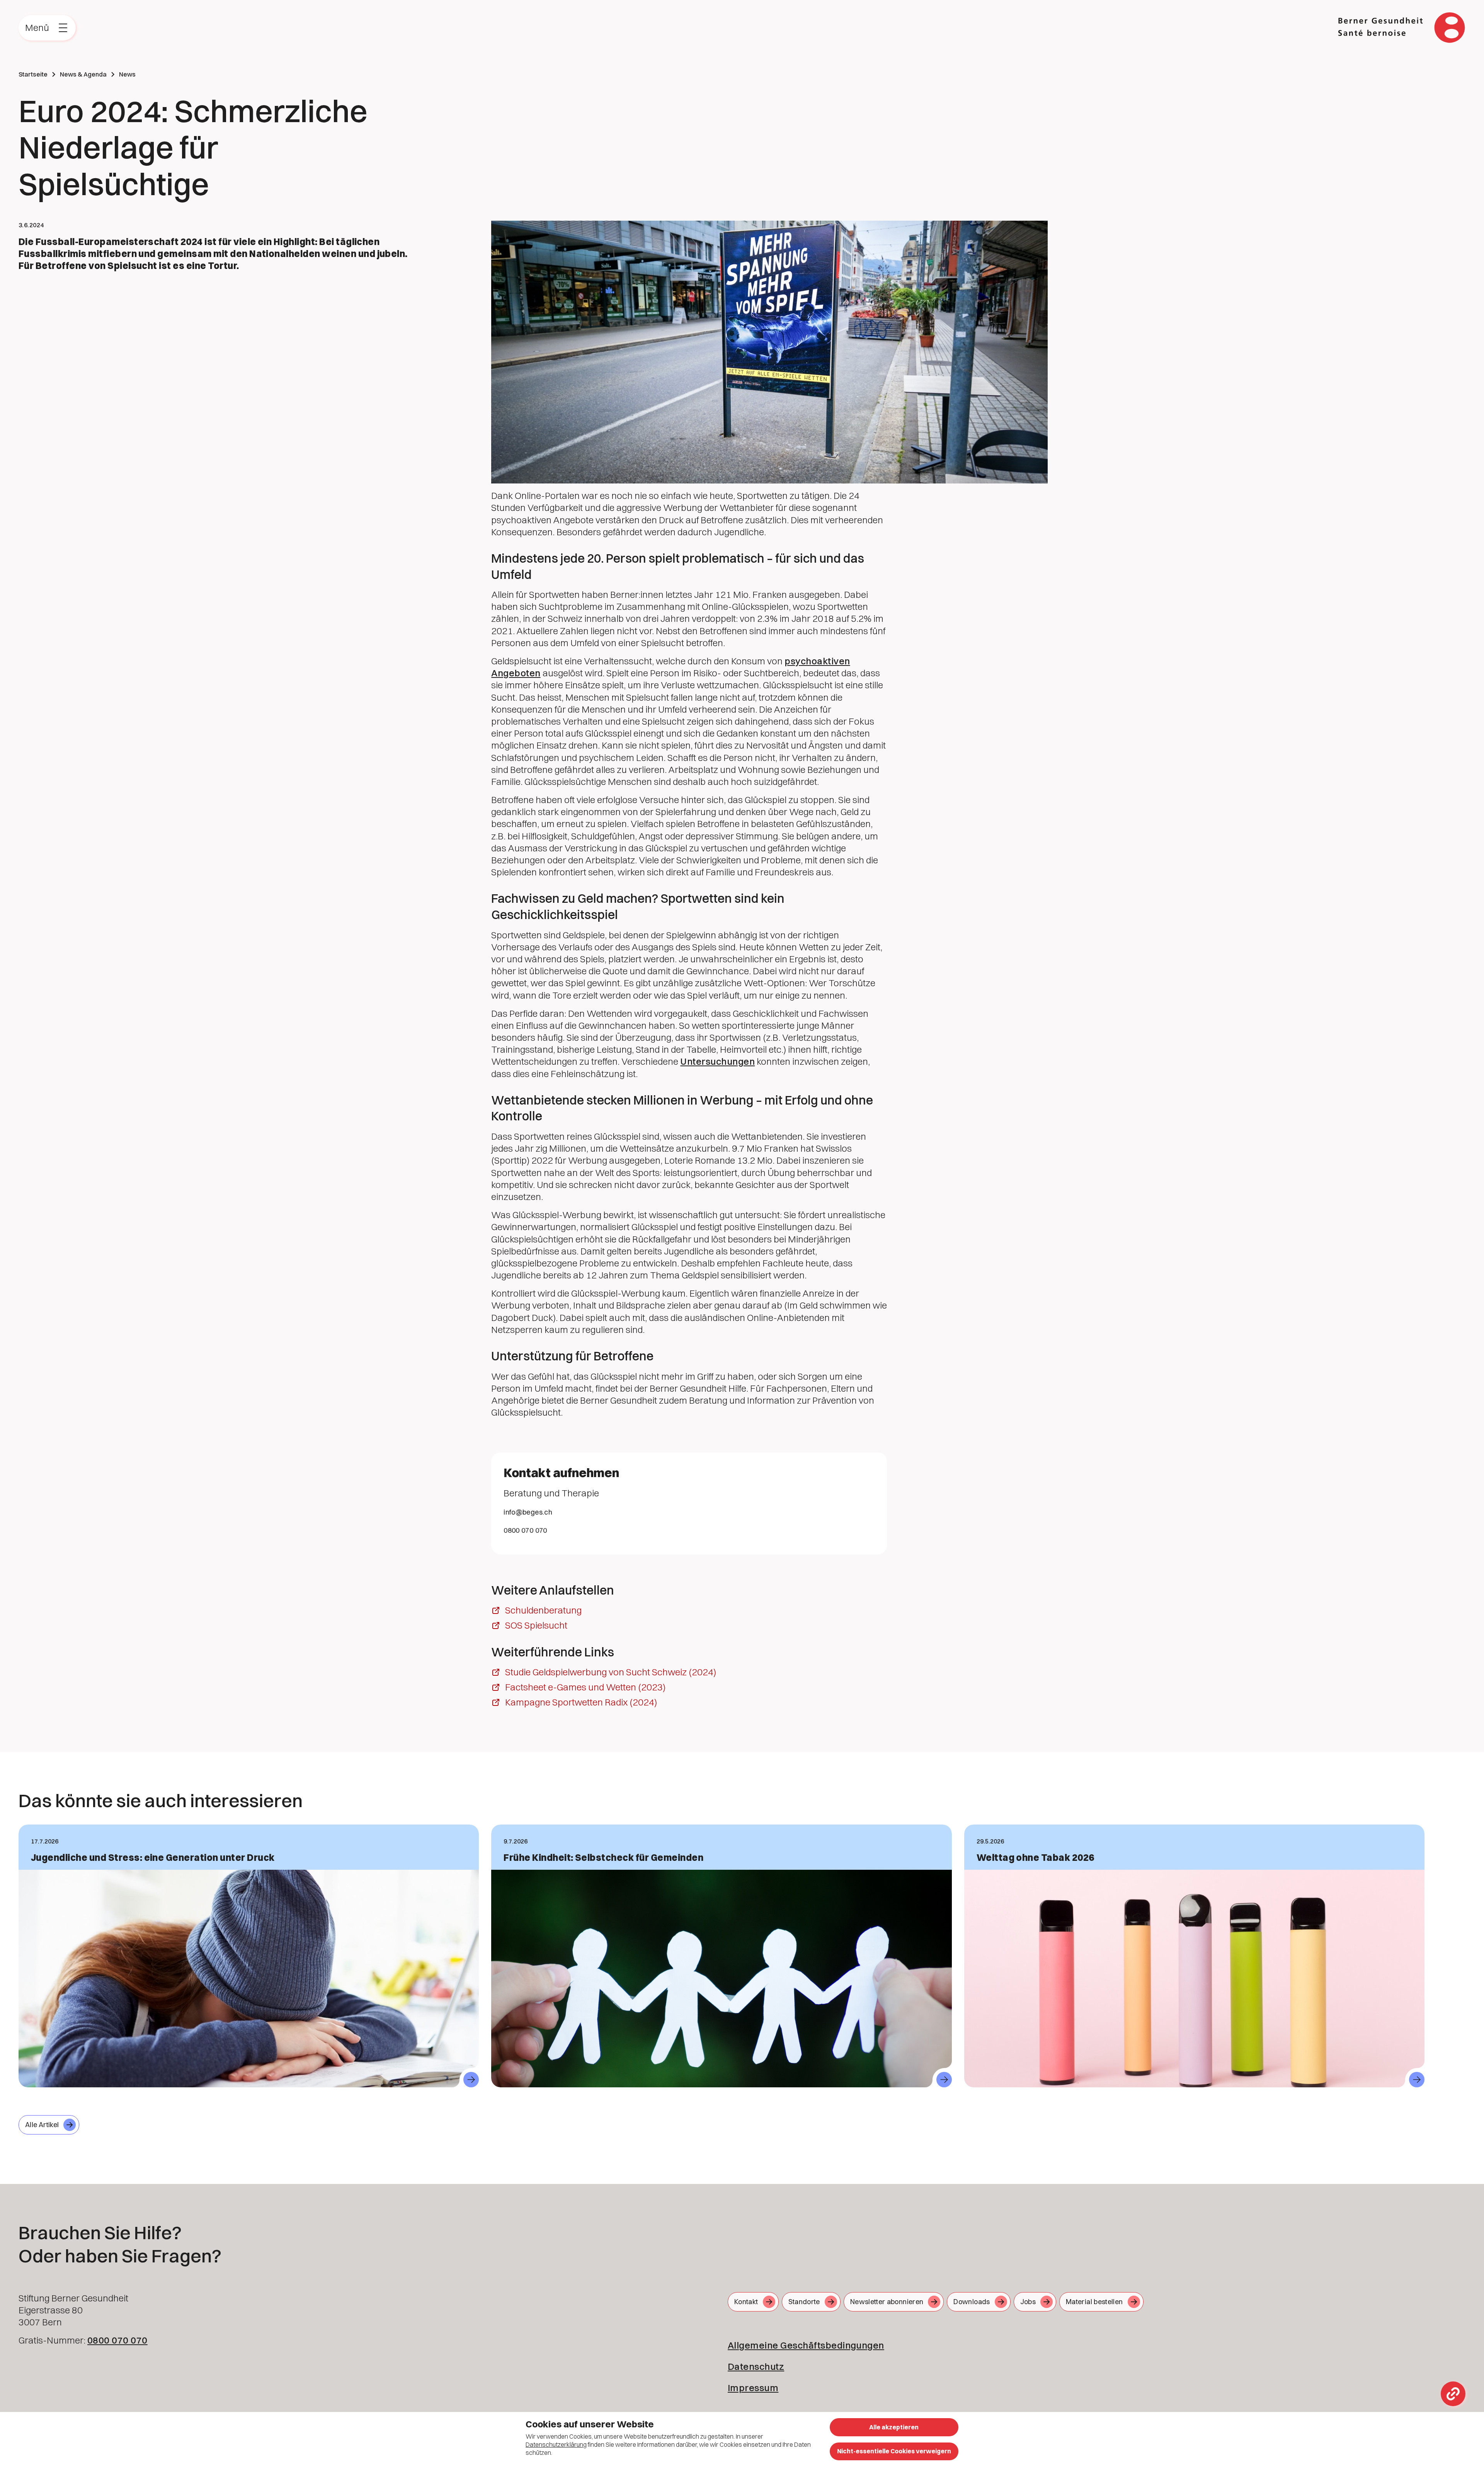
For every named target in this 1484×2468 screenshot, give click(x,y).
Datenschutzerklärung (556, 2444)
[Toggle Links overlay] (1453, 2394)
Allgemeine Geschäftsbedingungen (806, 2345)
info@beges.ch (528, 1512)
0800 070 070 (525, 1530)
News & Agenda (83, 74)
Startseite (33, 74)
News (127, 74)
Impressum (753, 2388)
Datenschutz (756, 2366)
